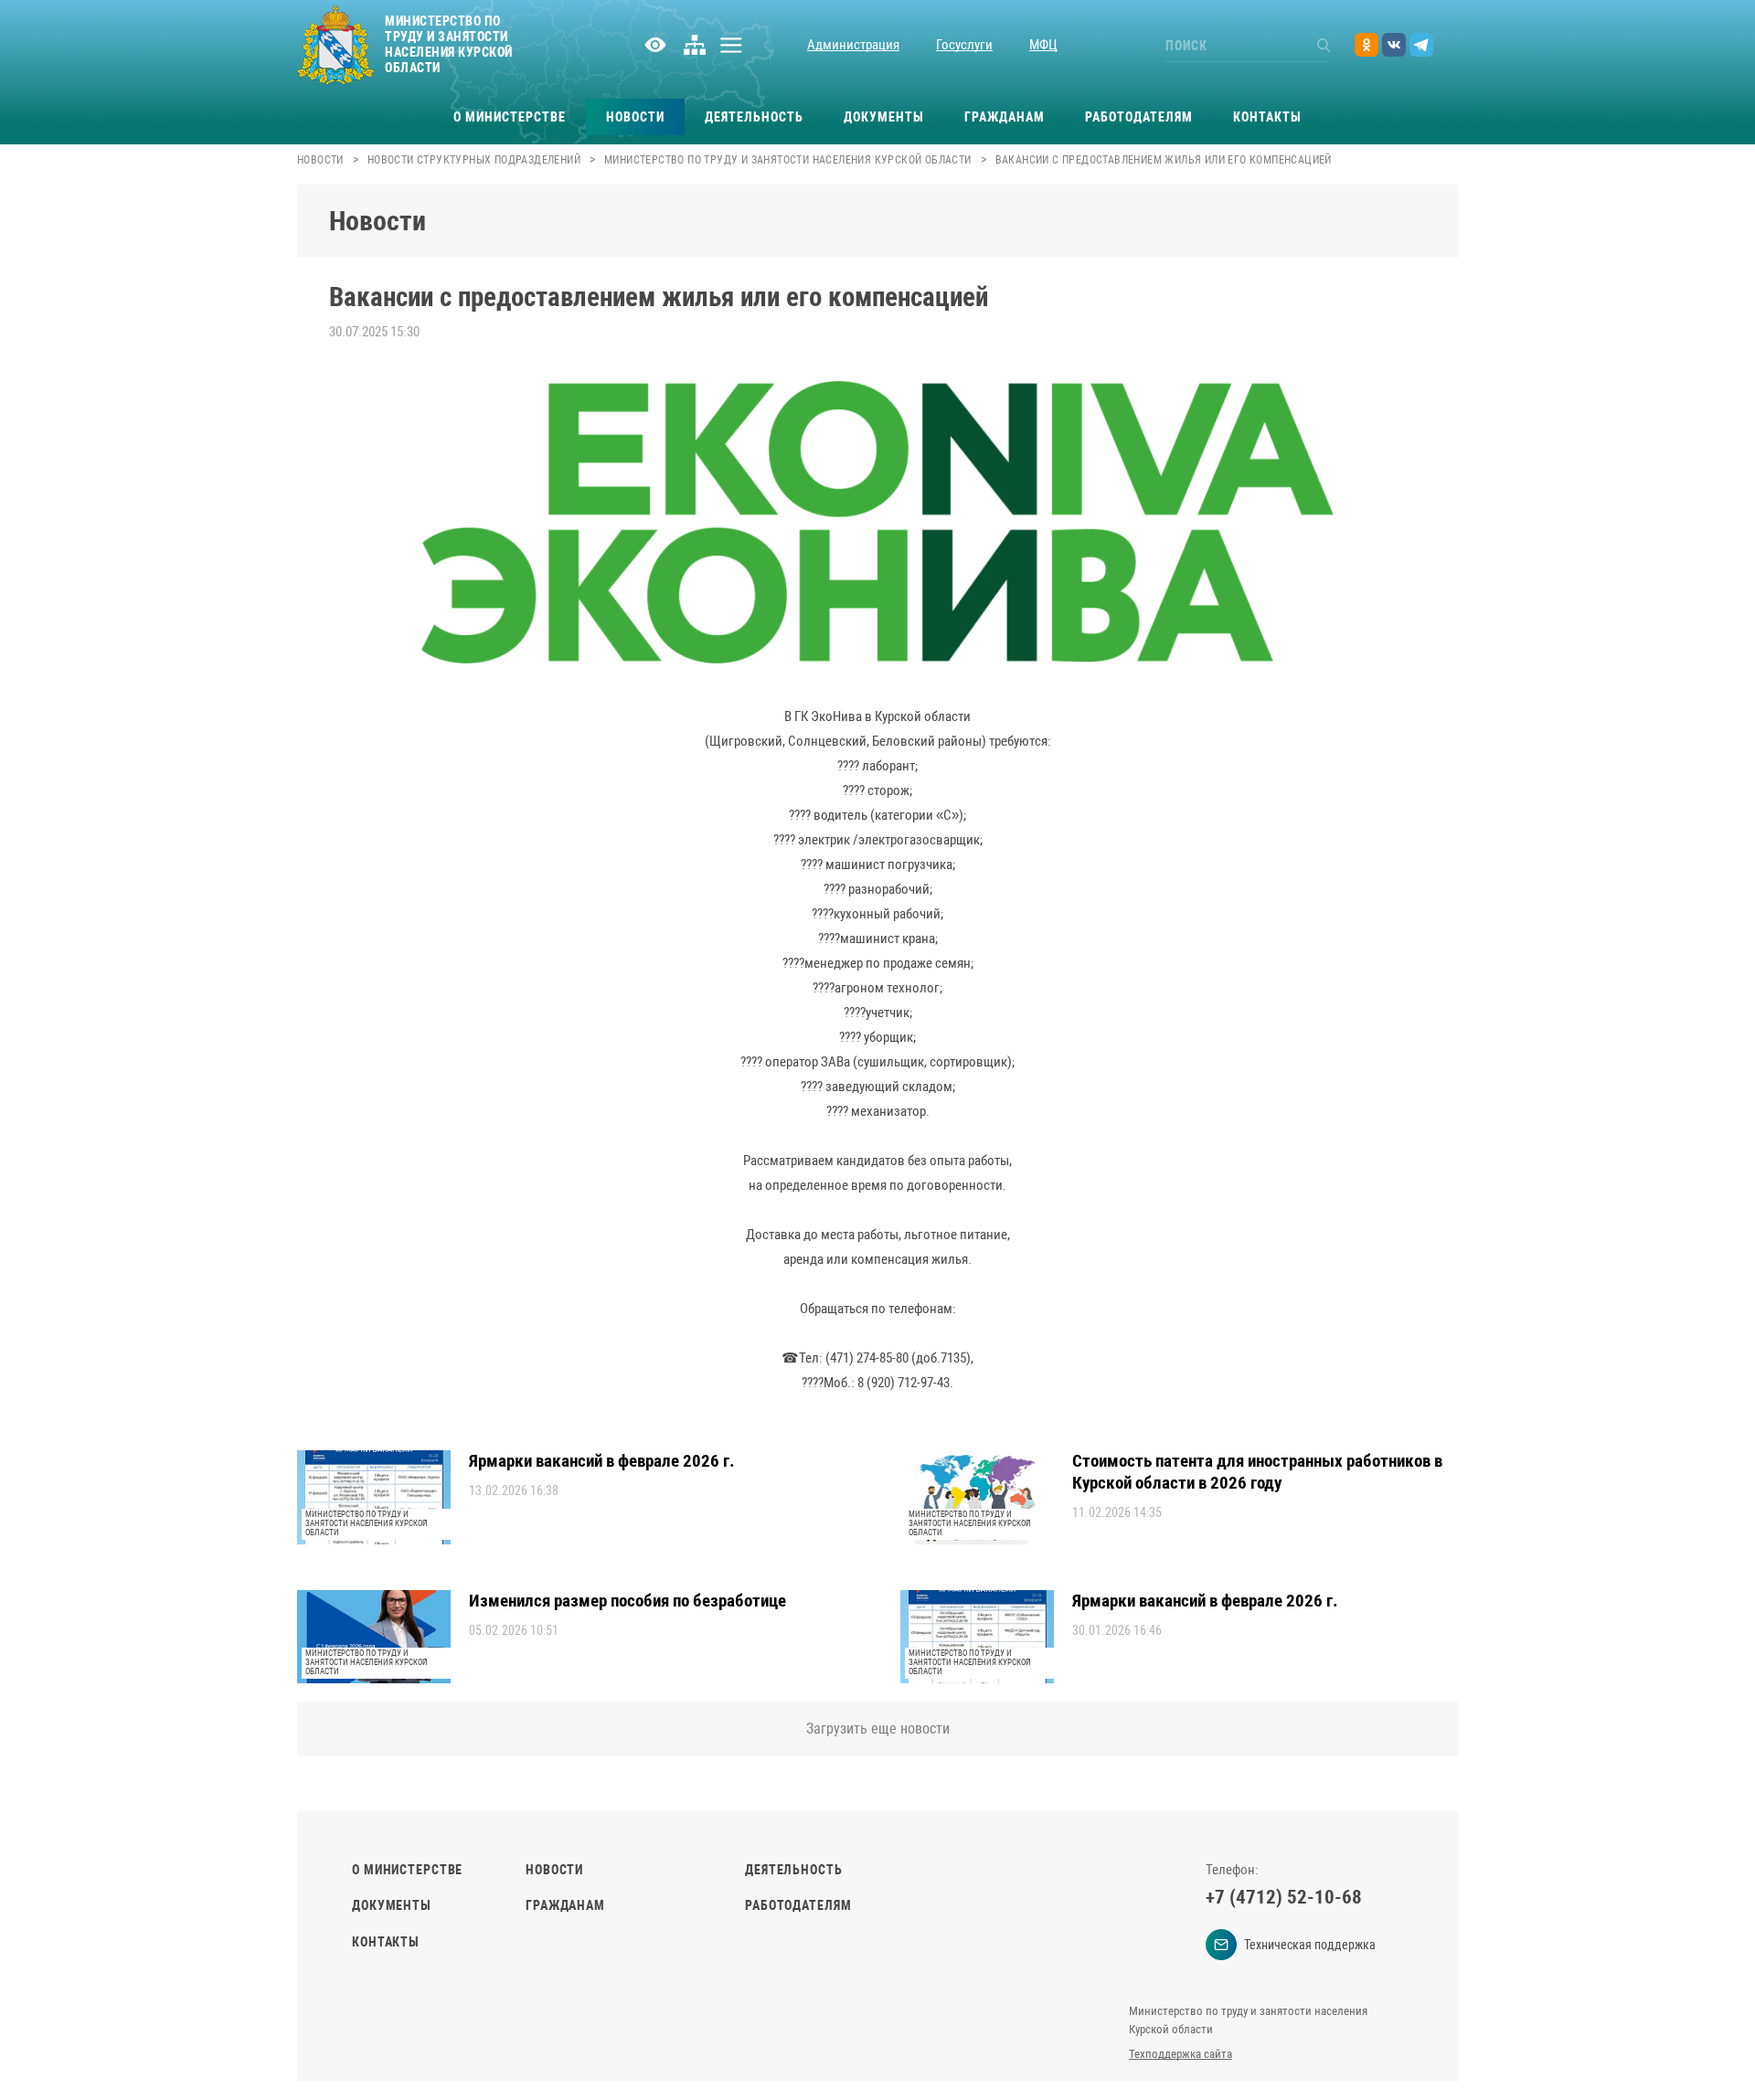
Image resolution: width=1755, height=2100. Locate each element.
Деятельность (754, 117)
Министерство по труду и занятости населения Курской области (788, 160)
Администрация (853, 45)
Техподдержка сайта (1181, 2054)
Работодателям (1139, 117)
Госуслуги (964, 45)
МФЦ (1043, 45)
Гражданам (1005, 117)
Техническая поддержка (1310, 1945)
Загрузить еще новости (878, 1729)
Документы (884, 117)
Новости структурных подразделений (474, 160)
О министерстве (510, 117)
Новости (635, 117)
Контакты (1267, 117)
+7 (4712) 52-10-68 (1284, 1897)
